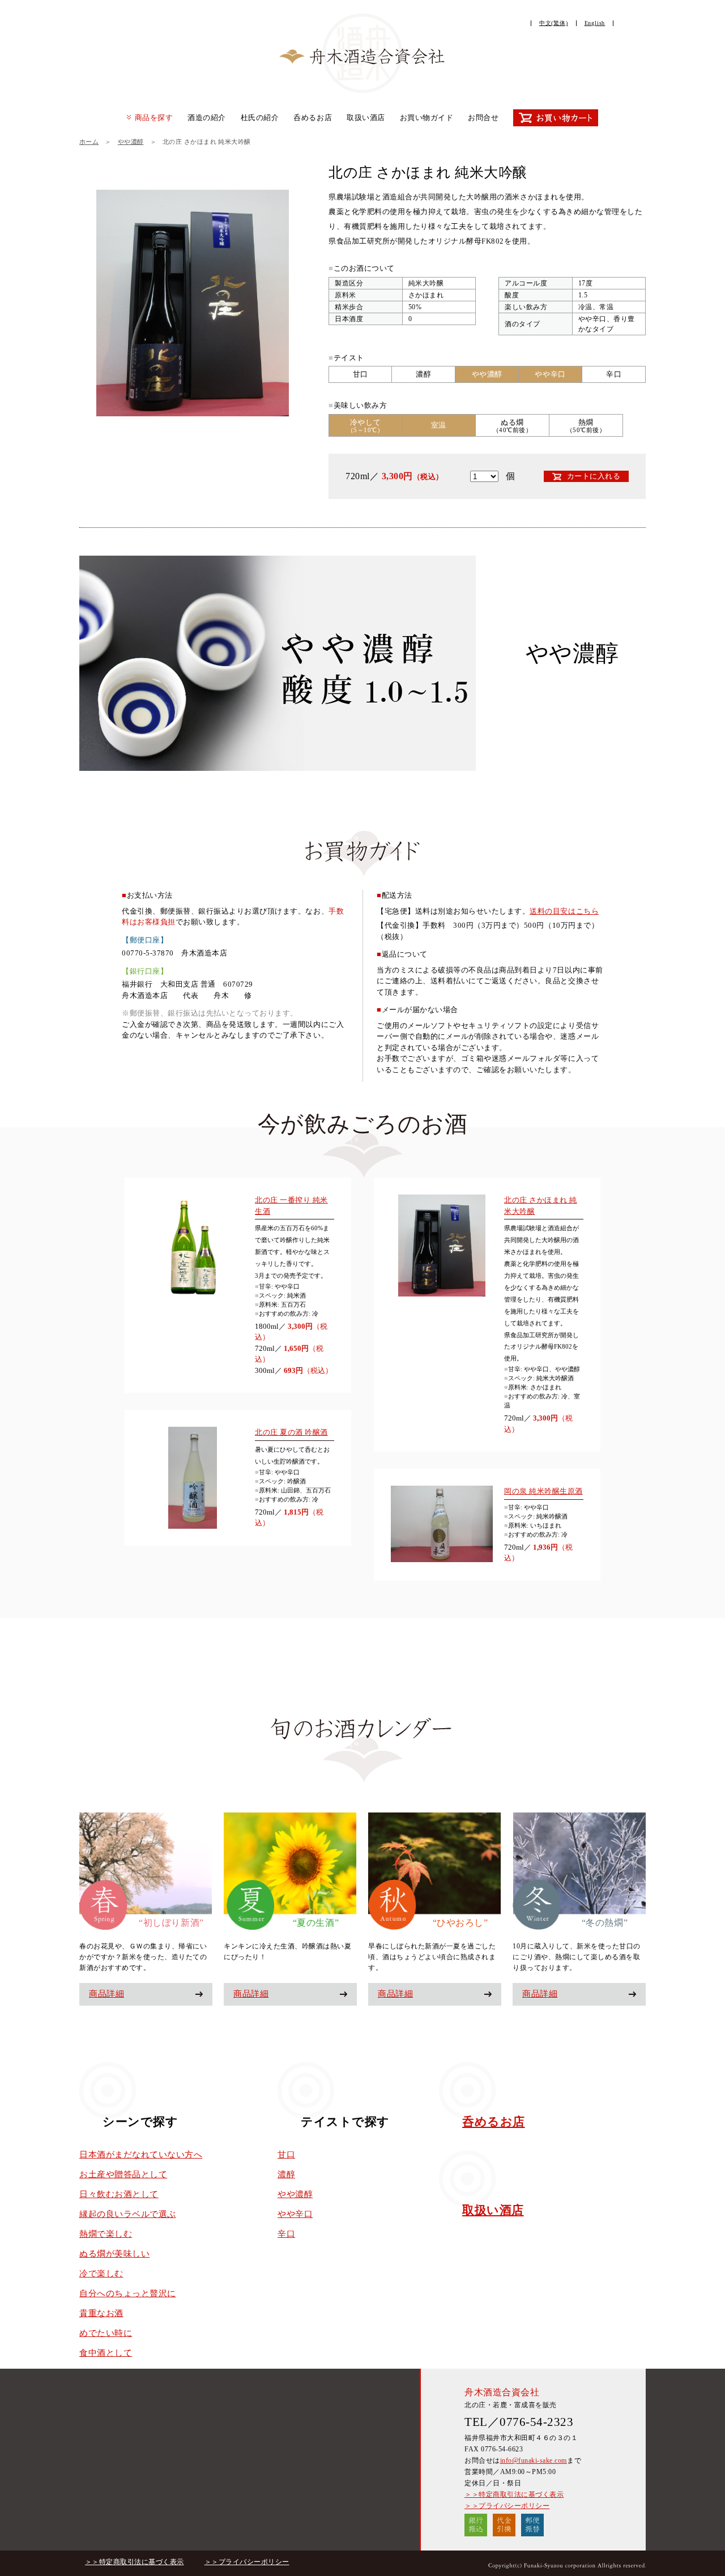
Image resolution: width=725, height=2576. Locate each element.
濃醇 (286, 2174)
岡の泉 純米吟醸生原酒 (543, 1491)
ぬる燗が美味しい (114, 2254)
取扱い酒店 (366, 118)
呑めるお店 (313, 118)
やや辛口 (295, 2214)
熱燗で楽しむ (106, 2234)
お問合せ (483, 118)
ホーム (89, 142)
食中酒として (106, 2353)
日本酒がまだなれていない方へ (141, 2155)
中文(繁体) (554, 23)
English (595, 23)
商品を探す (154, 118)
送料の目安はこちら (564, 911)
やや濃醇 (131, 142)
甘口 (286, 2155)
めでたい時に (106, 2333)
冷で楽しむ (101, 2274)
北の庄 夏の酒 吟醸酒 (291, 1432)
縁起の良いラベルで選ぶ (128, 2214)
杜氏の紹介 (260, 118)
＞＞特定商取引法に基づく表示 (514, 2494)
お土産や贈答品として (123, 2174)
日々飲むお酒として (119, 2194)
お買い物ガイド (427, 118)
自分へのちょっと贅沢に (128, 2293)
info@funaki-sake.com (534, 2460)
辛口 (286, 2234)
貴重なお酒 (101, 2313)
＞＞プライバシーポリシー (507, 2506)
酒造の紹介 (207, 118)
